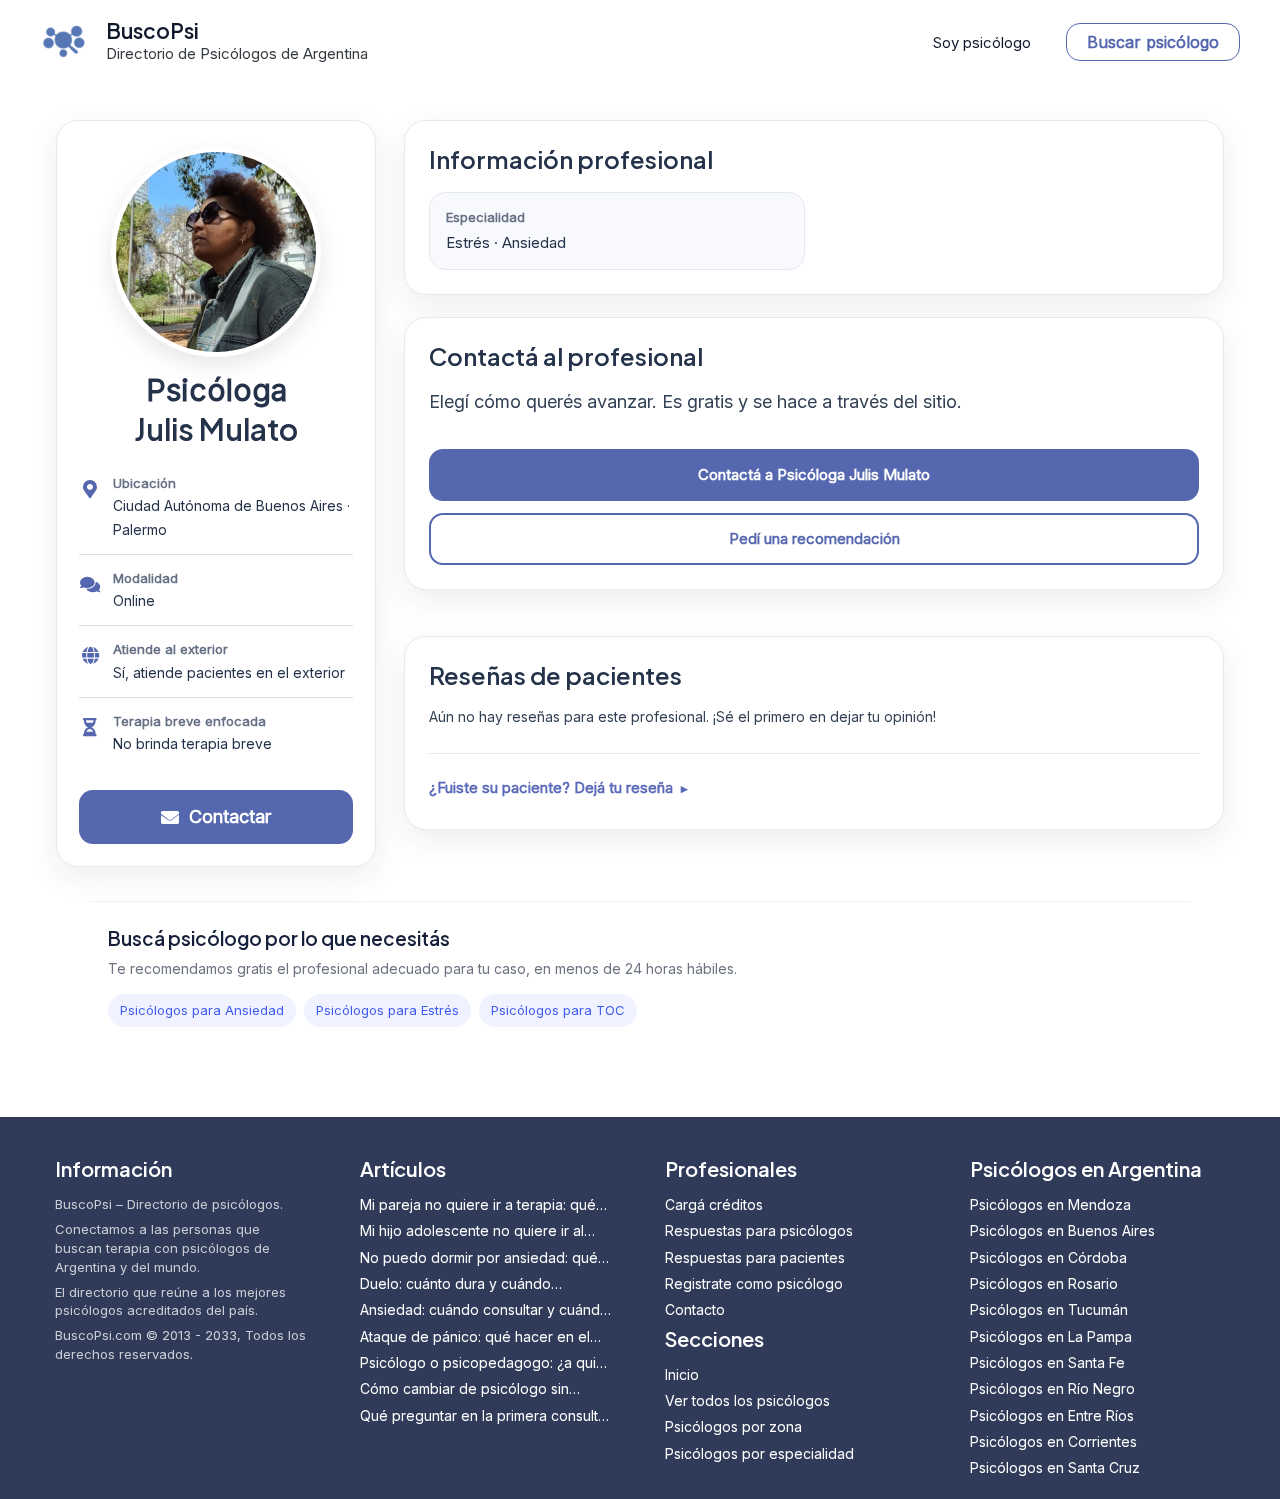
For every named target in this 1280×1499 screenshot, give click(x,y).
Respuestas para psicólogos (759, 1230)
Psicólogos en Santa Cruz (1055, 1467)
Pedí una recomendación (814, 538)
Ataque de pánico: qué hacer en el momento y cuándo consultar (475, 1337)
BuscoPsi (152, 30)
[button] (1153, 42)
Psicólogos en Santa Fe (1047, 1362)
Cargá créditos (714, 1204)
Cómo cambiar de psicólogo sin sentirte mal (464, 1389)
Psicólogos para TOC (558, 1010)
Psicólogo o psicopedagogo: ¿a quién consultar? (486, 1363)
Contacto (695, 1309)
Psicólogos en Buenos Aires (1062, 1230)
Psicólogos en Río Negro (1052, 1388)
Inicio (682, 1374)
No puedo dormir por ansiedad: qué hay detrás (479, 1258)
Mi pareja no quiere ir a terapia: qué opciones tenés (478, 1205)
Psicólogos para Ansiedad (202, 1010)
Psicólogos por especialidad (759, 1453)
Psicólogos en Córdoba (1048, 1257)
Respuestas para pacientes (755, 1257)
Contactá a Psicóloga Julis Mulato (814, 474)
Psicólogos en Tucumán (1049, 1309)
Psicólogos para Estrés (387, 1010)
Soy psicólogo (982, 42)
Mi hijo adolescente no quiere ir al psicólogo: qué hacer (472, 1231)
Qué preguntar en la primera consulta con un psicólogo (483, 1416)
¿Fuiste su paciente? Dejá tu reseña (551, 787)
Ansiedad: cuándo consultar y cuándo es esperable (484, 1310)
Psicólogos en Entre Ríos (1052, 1415)
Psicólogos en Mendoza (1050, 1204)
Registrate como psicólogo (754, 1283)
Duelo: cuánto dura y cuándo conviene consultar (455, 1284)
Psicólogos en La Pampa (1051, 1336)
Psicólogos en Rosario (1044, 1283)
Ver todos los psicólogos (747, 1400)
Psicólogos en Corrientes (1053, 1441)
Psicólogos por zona (733, 1426)
